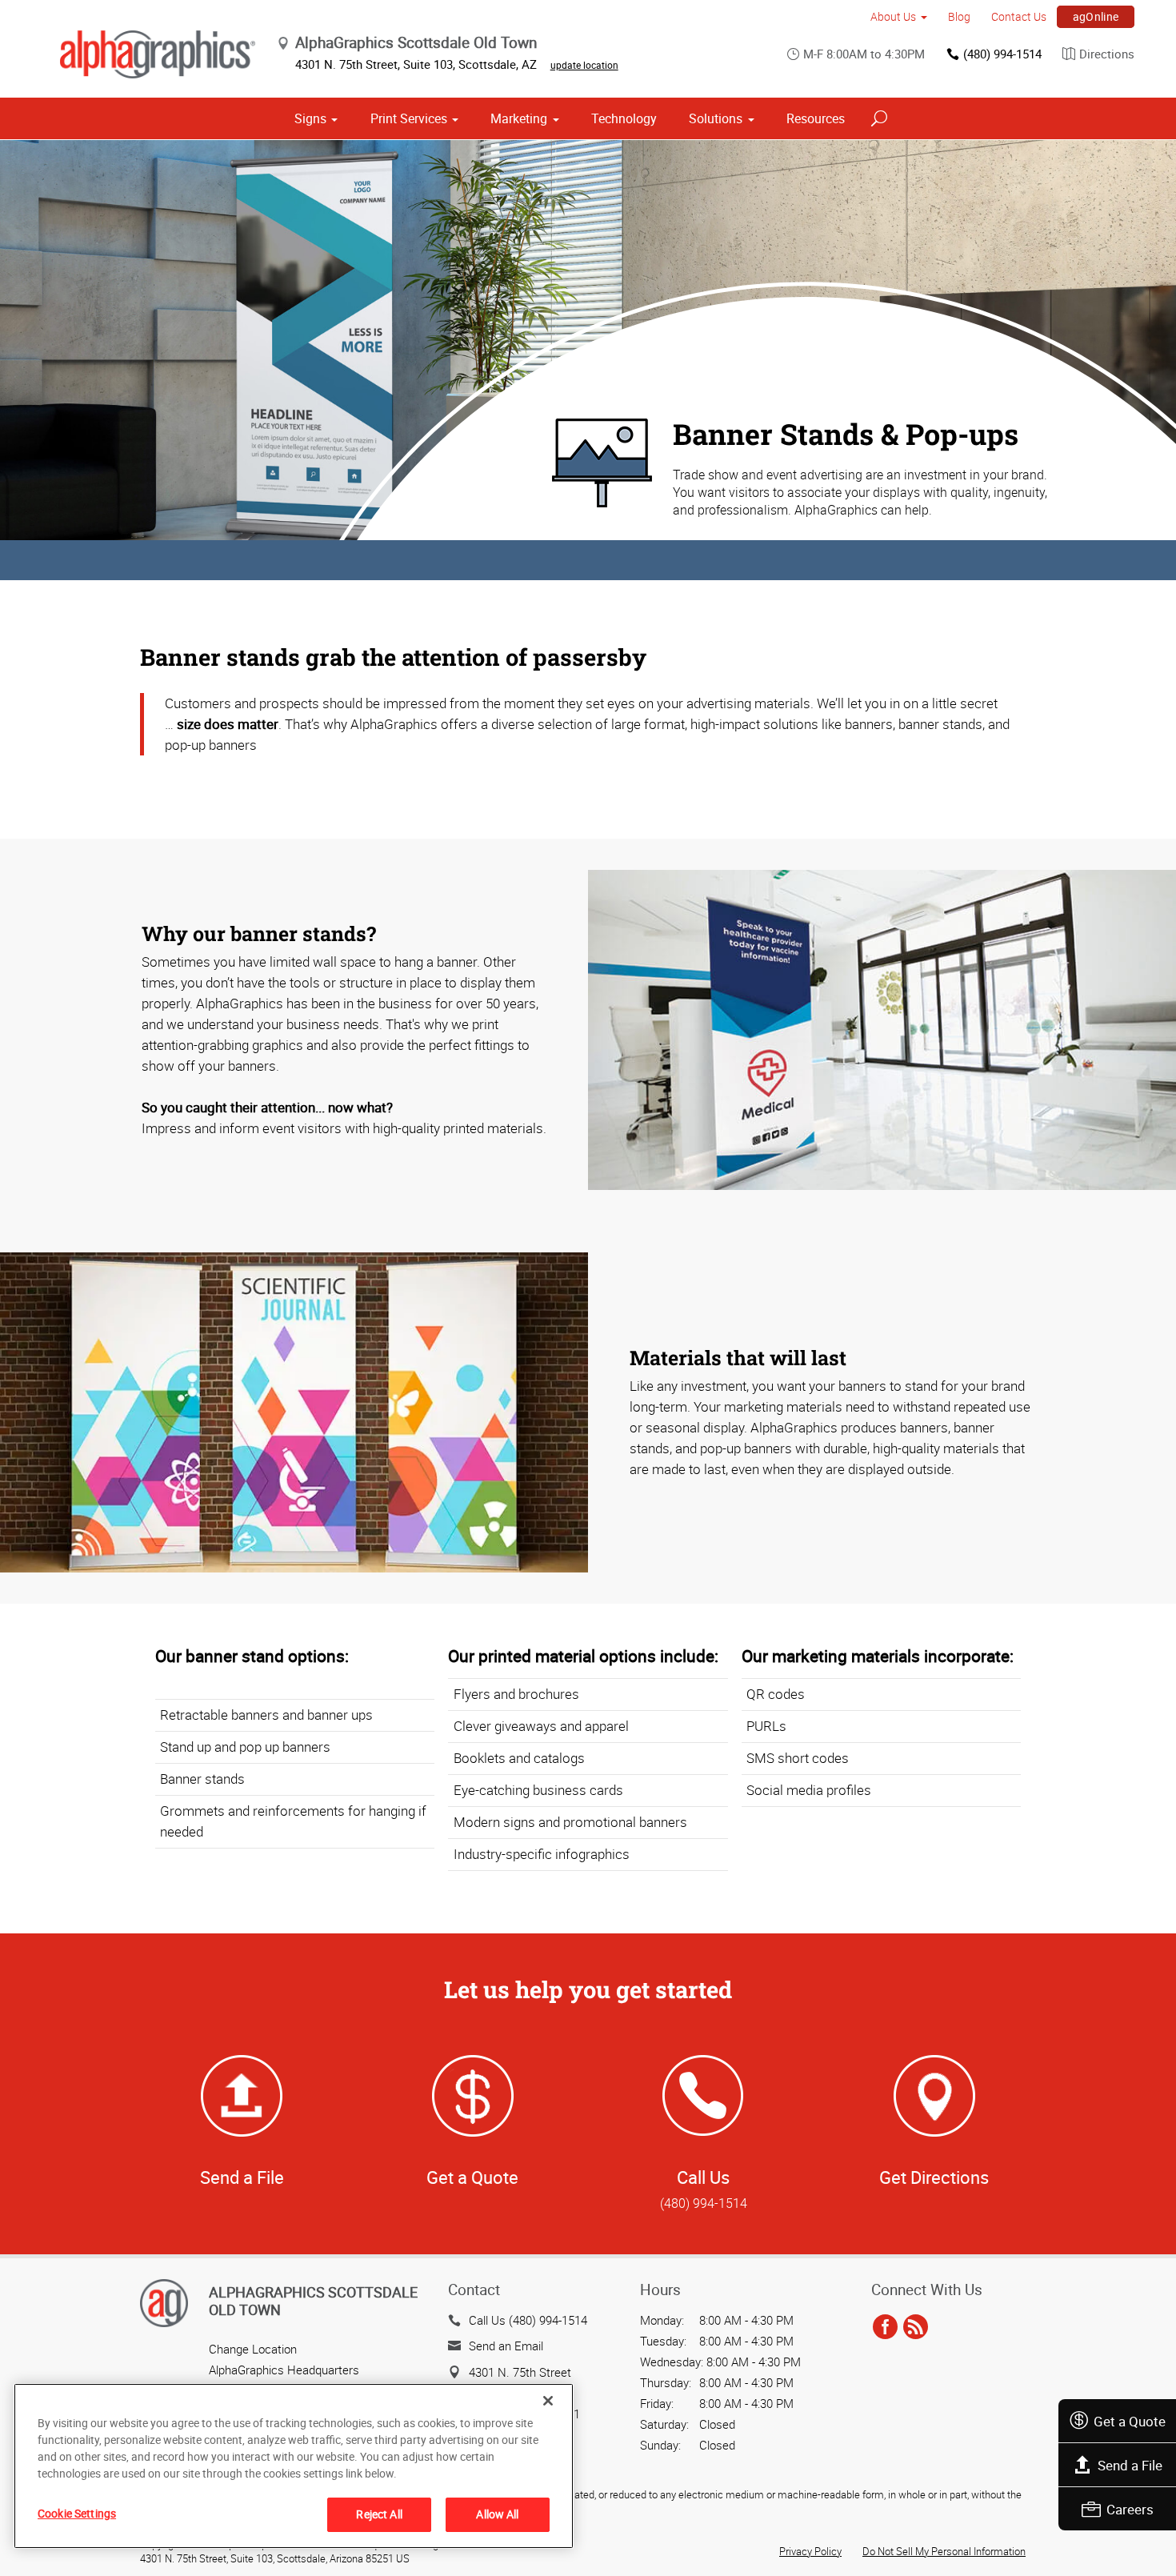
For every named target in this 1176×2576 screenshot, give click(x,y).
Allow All (497, 2514)
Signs (310, 118)
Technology (624, 118)
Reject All (379, 2514)
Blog (959, 16)
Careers (1130, 2509)
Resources (816, 118)
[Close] (548, 2401)
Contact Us (1019, 16)
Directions (1107, 54)
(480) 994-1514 (1002, 54)
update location (584, 65)
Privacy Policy (810, 2551)
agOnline (1096, 16)
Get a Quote (1130, 2421)
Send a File (1130, 2465)
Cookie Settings (77, 2513)
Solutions (716, 118)
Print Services (409, 118)
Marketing (519, 118)
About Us (893, 16)
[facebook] (885, 2328)
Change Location (253, 2349)
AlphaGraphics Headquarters (284, 2370)
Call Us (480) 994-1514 (528, 2320)
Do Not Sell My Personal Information (944, 2551)
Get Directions (934, 2177)
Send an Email (506, 2346)
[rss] (916, 2328)
